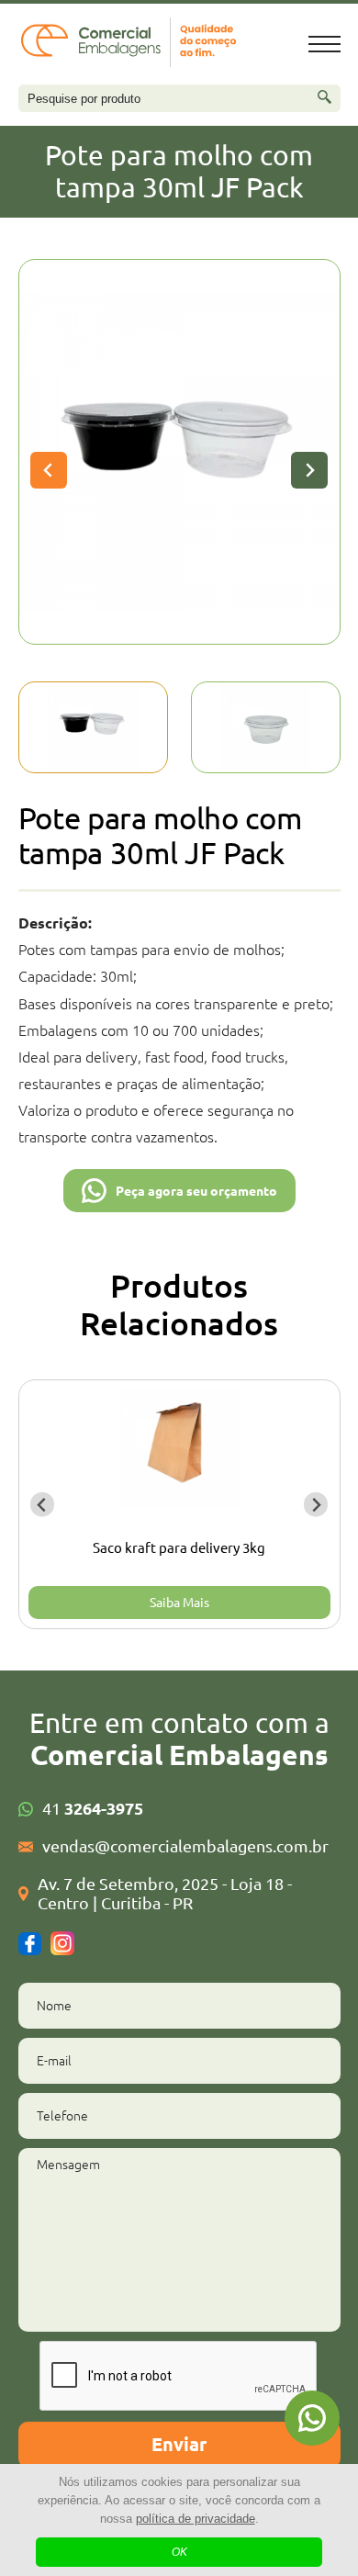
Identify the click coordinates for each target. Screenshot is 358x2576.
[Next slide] (309, 470)
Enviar (179, 2444)
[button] (93, 727)
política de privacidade (196, 2519)
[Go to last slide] (49, 470)
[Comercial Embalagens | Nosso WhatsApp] (312, 2418)
